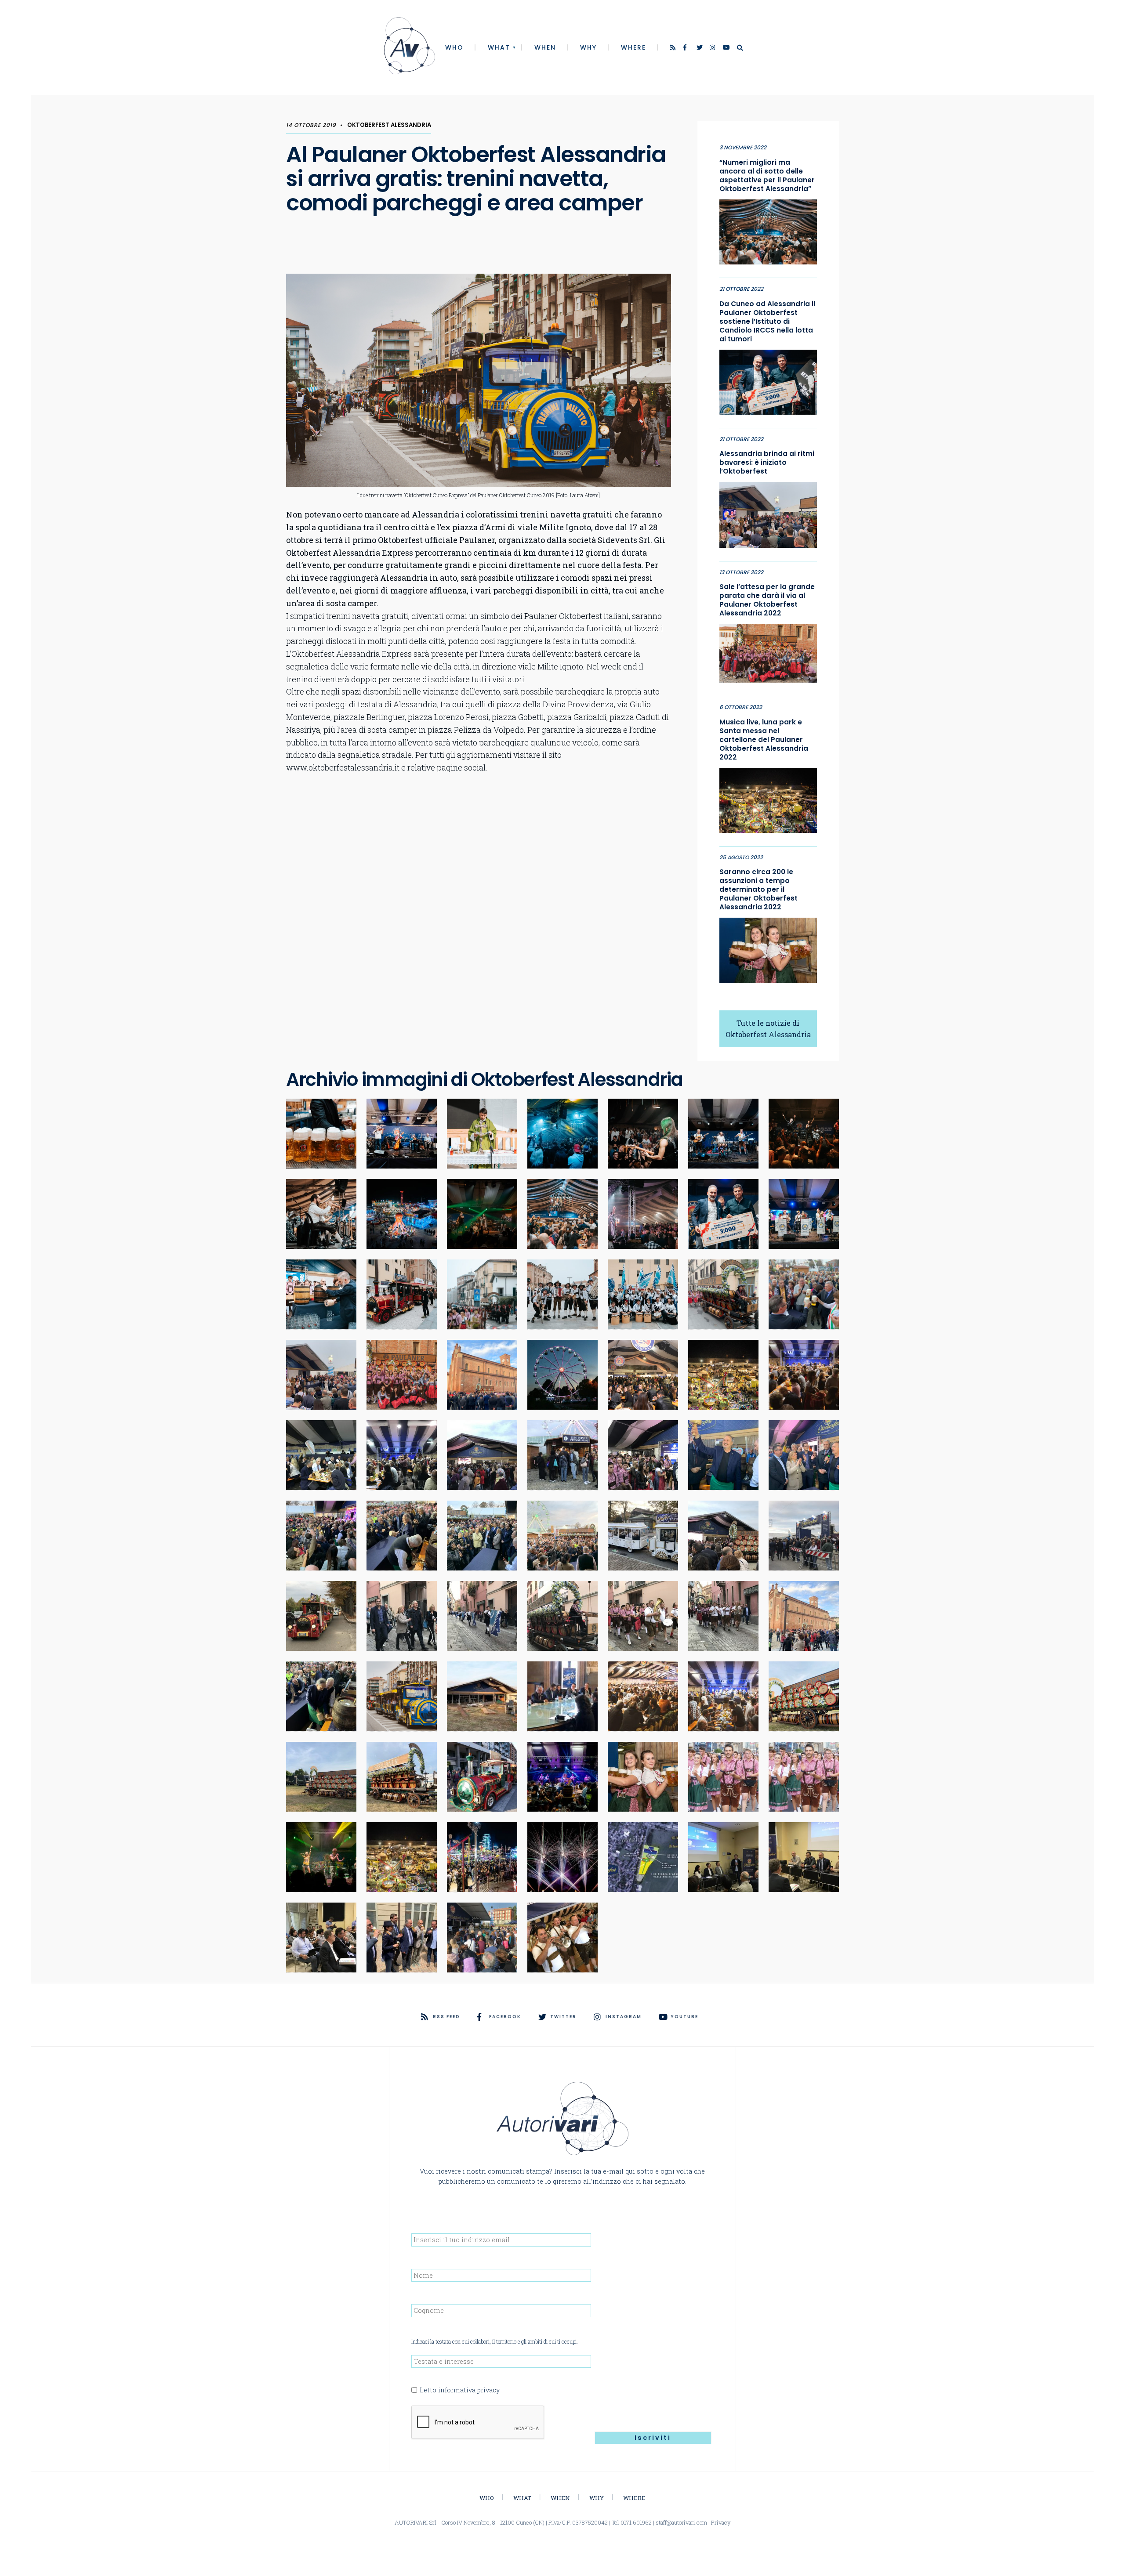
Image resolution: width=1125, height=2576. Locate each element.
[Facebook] (687, 48)
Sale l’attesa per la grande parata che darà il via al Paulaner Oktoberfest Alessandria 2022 (767, 600)
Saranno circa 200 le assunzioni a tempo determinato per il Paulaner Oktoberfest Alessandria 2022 (758, 890)
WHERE (633, 47)
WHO (454, 47)
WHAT (499, 47)
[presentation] (478, 2423)
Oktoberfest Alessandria (389, 125)
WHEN (545, 47)
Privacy (721, 2522)
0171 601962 (636, 2522)
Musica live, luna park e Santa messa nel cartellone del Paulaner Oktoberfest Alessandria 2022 (764, 740)
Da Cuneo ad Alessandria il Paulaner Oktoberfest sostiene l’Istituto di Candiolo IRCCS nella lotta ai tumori (767, 322)
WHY (588, 47)
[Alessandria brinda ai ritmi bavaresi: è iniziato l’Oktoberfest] (768, 513)
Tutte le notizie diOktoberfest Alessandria (768, 1029)
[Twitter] (700, 48)
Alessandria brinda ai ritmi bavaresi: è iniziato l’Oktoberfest (767, 463)
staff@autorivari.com (681, 2522)
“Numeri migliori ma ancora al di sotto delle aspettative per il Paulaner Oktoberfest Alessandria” (767, 176)
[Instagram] (713, 48)
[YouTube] (726, 48)
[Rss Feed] (674, 48)
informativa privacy (469, 2390)
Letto (460, 2390)
